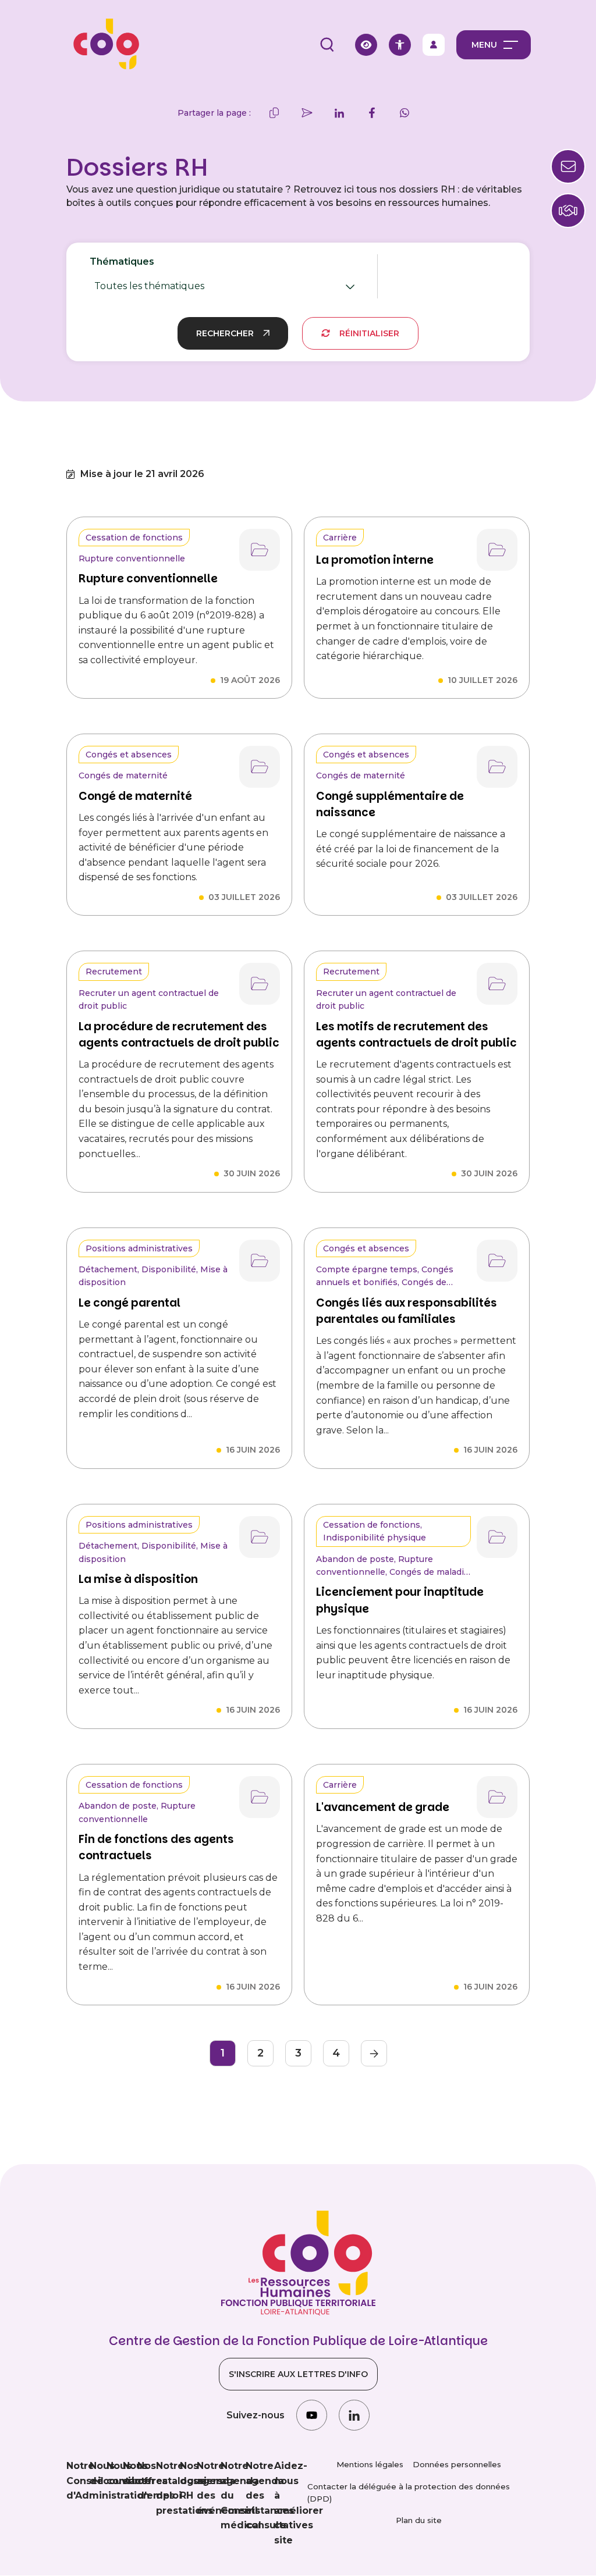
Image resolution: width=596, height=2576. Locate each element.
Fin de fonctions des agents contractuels (156, 1847)
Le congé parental (130, 1303)
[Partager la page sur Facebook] (372, 113)
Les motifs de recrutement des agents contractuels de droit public (416, 1035)
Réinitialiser (369, 333)
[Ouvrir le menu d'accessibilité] (400, 45)
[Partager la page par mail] (307, 113)
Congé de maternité (135, 796)
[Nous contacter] (568, 211)
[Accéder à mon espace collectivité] (434, 45)
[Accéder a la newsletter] (568, 166)
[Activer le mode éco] (366, 45)
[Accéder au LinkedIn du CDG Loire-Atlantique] (354, 2415)
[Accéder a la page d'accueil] (102, 45)
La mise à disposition (138, 1579)
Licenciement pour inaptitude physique (400, 1600)
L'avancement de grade (383, 1807)
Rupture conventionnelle (148, 579)
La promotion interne (375, 560)
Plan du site (419, 2520)
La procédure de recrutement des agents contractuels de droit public (179, 1035)
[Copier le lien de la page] (274, 113)
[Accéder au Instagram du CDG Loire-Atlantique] (312, 2415)
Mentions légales (370, 2464)
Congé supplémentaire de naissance (390, 804)
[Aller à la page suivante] (374, 2053)
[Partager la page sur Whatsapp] (405, 113)
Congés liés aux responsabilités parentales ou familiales (407, 1311)
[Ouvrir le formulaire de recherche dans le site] (327, 45)
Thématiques (160, 277)
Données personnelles (457, 2464)
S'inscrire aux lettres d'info (298, 2374)
